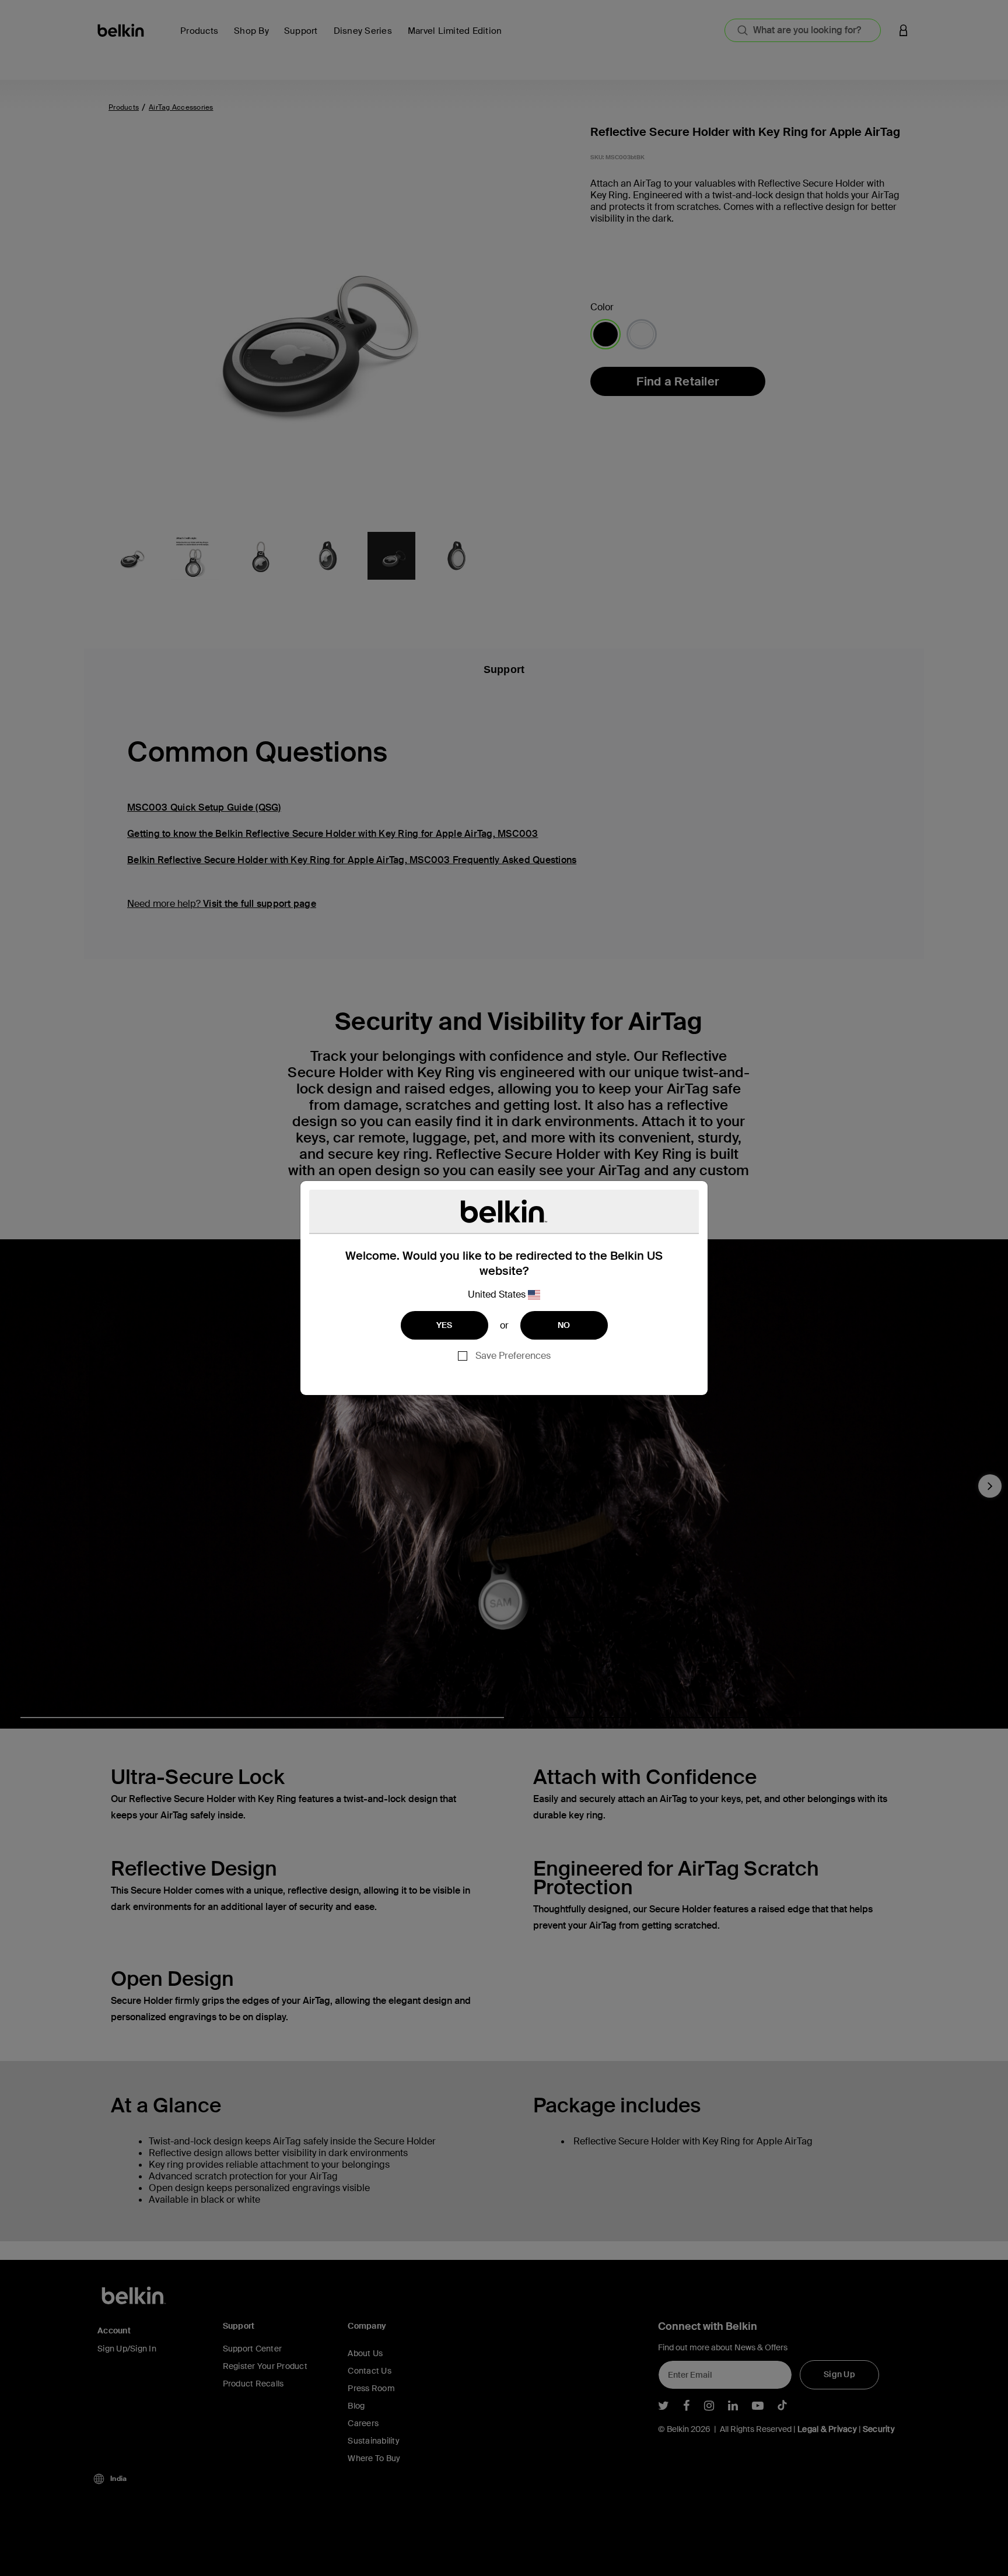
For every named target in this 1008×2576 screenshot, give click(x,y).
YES (444, 1325)
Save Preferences (513, 1356)
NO (564, 1325)
